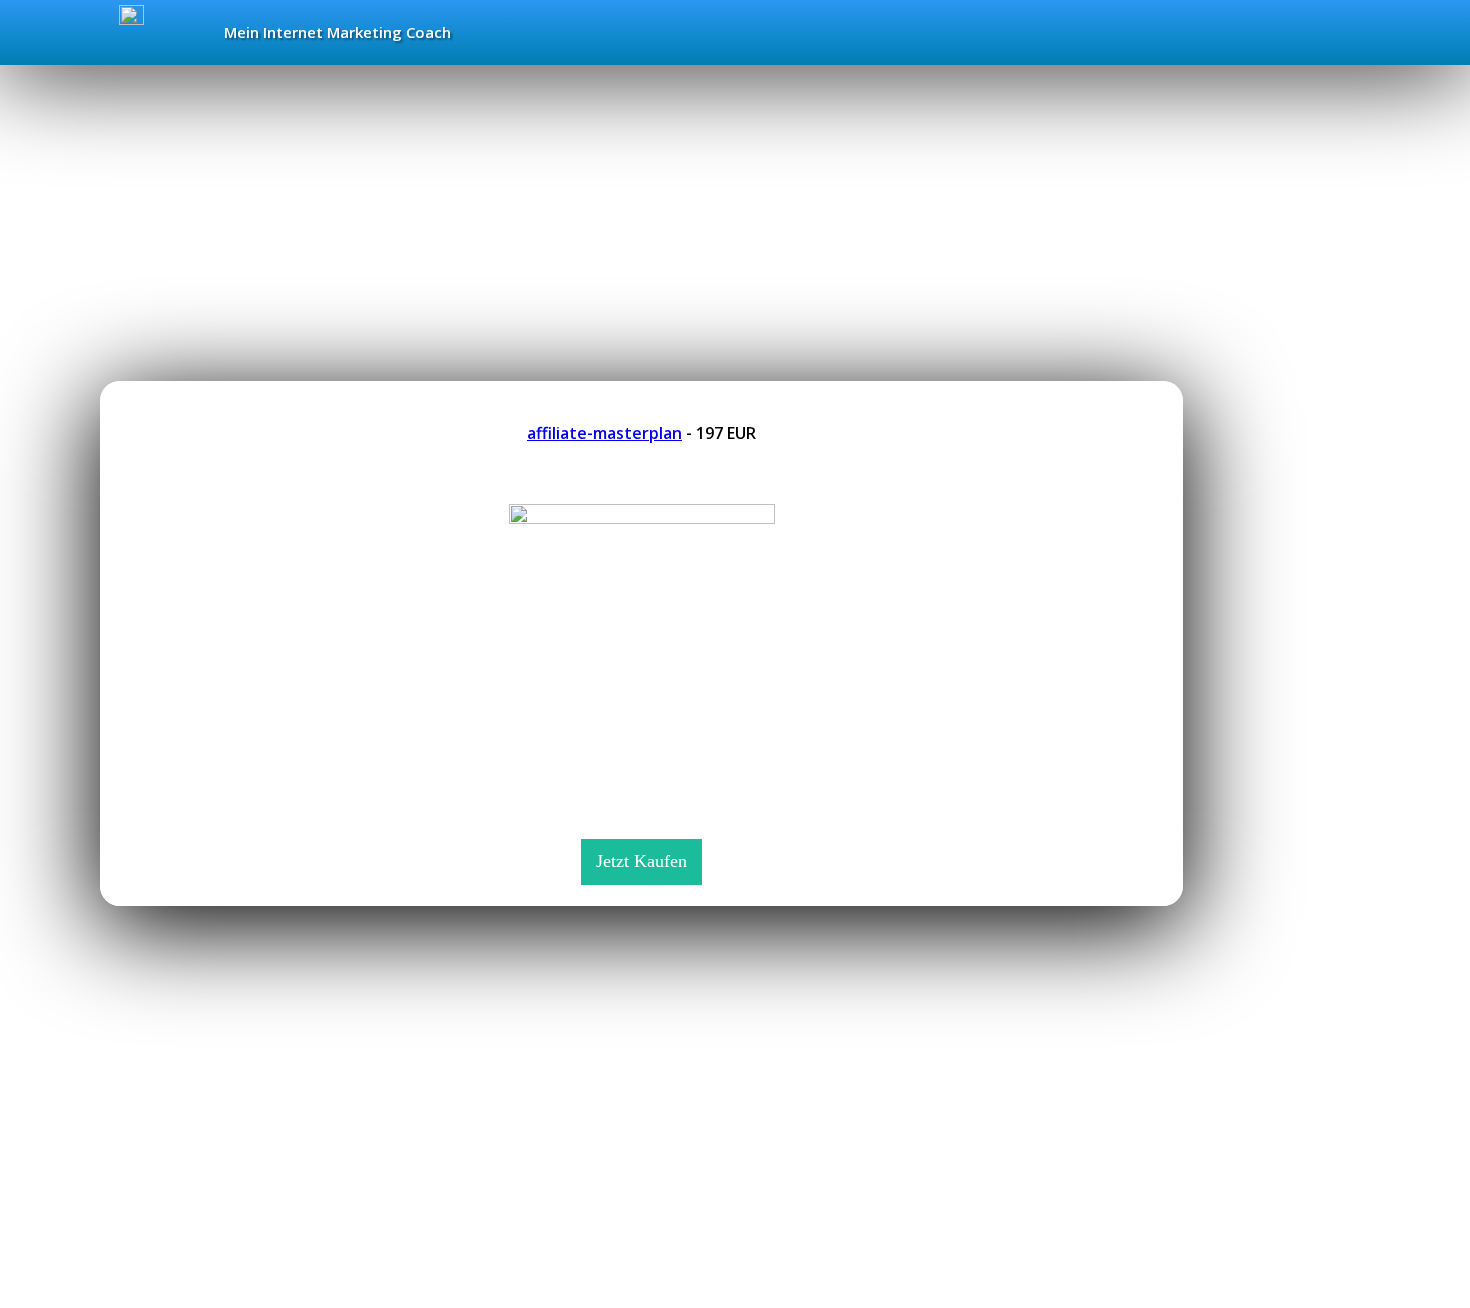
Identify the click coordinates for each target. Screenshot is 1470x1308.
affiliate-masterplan (604, 433)
